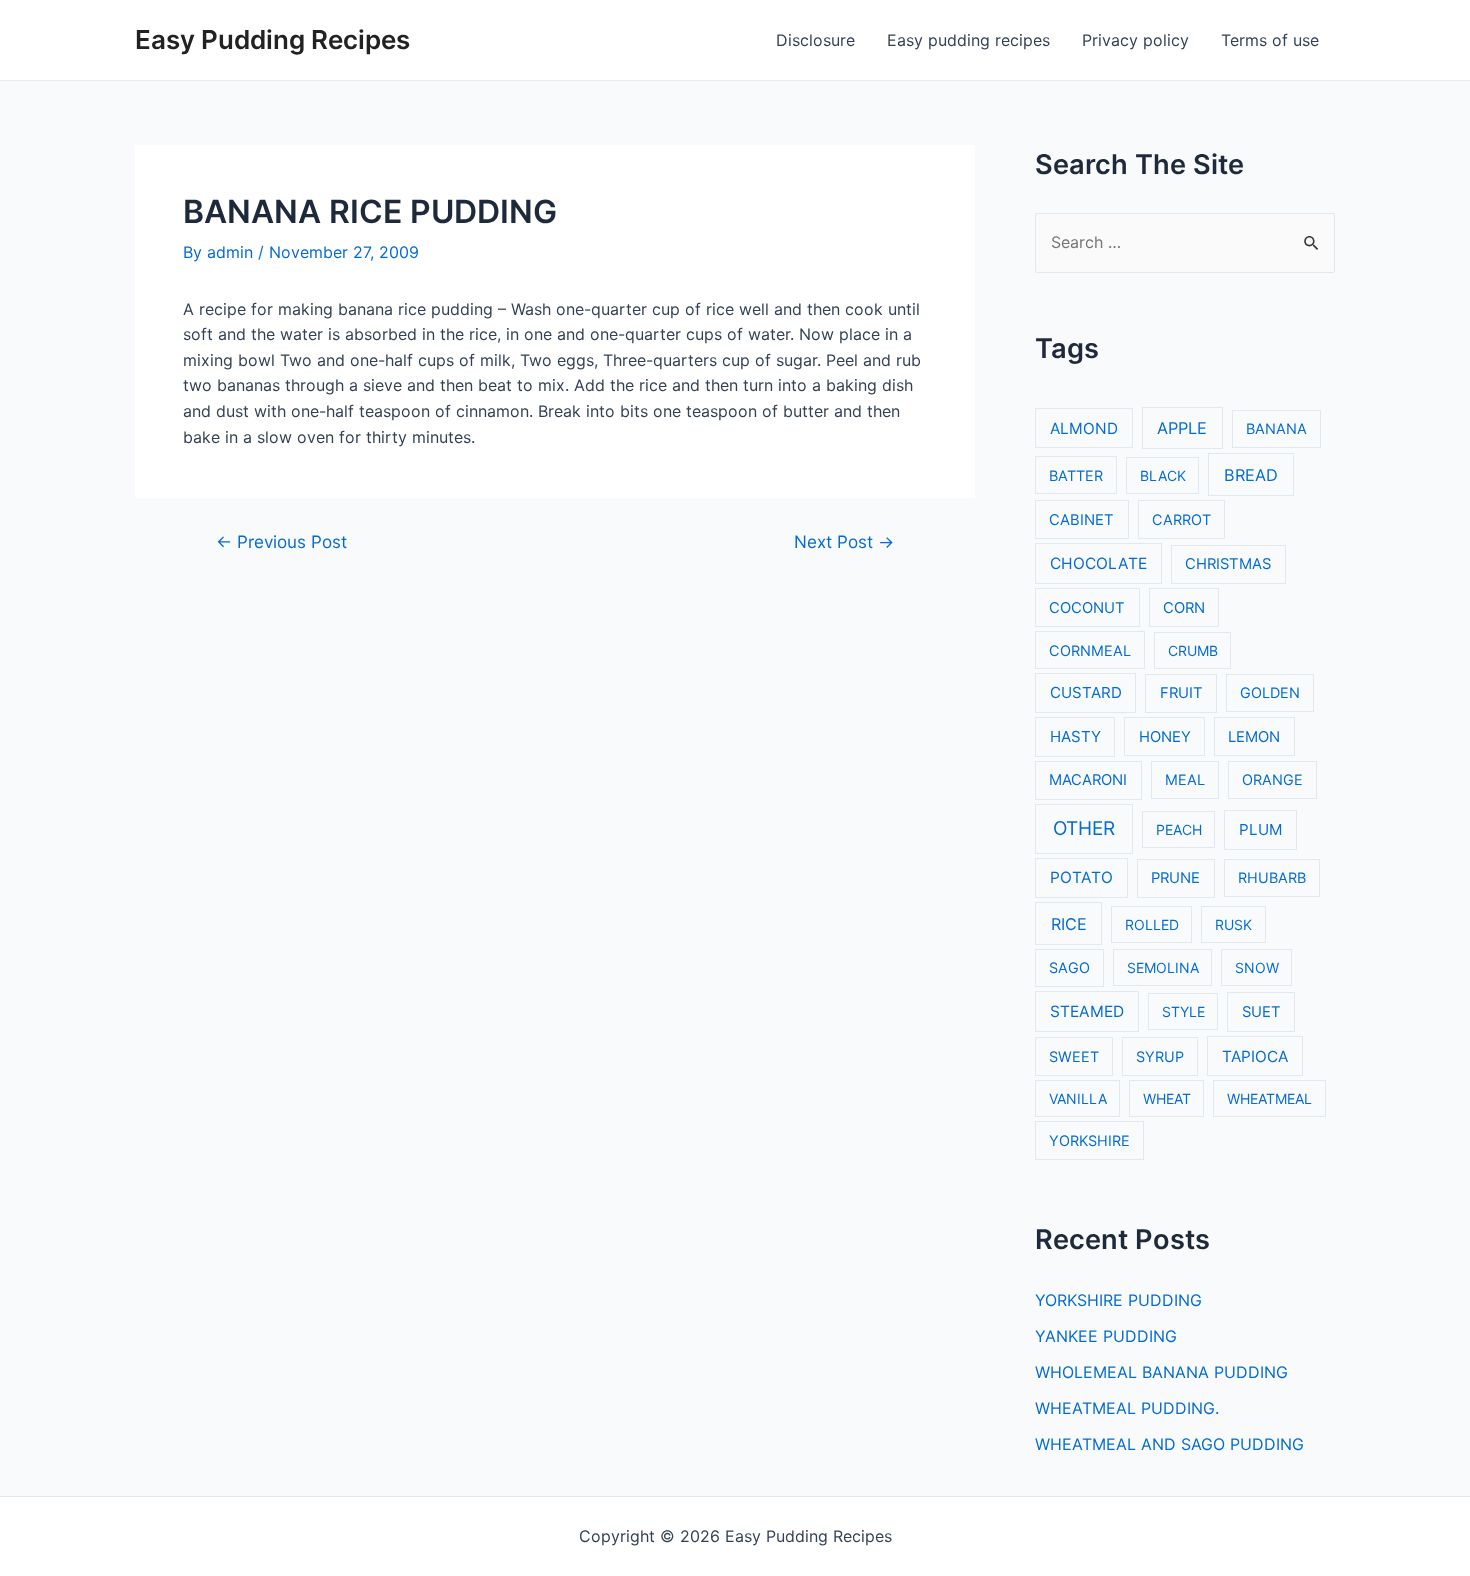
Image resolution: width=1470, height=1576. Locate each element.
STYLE (1183, 1011)
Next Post (844, 541)
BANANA (1276, 428)
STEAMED (1087, 1011)
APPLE (1182, 428)
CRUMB (1193, 650)
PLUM (1260, 829)
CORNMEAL (1090, 650)
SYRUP (1160, 1056)
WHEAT (1167, 1098)
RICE (1069, 924)
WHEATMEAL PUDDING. (1127, 1408)
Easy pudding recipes (968, 40)
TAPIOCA (1255, 1056)
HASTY (1075, 736)
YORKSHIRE (1089, 1140)
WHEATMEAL (1269, 1098)
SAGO (1069, 967)
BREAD (1251, 475)
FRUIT (1181, 693)
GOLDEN (1270, 692)
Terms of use (1270, 40)
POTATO (1081, 877)
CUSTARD (1086, 692)
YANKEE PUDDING (1106, 1336)
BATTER (1076, 475)
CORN (1184, 608)
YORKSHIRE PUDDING (1118, 1300)
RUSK (1233, 924)
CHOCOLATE (1098, 563)
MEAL (1185, 779)
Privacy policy (1135, 40)
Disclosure (815, 40)
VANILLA (1078, 1098)
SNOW (1257, 967)
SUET (1261, 1012)
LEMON (1254, 737)
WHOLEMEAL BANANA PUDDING (1161, 1372)
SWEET (1074, 1056)
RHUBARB (1272, 877)
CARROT (1181, 519)
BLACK (1163, 475)
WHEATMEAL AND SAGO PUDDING (1169, 1444)
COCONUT (1087, 608)
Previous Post (281, 541)
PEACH (1179, 829)
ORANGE (1272, 779)
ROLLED (1152, 924)
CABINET (1081, 520)
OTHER (1084, 828)
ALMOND (1084, 428)
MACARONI (1088, 780)
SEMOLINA (1163, 967)
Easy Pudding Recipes (272, 39)
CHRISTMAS (1228, 564)
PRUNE (1175, 878)
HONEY (1165, 737)
